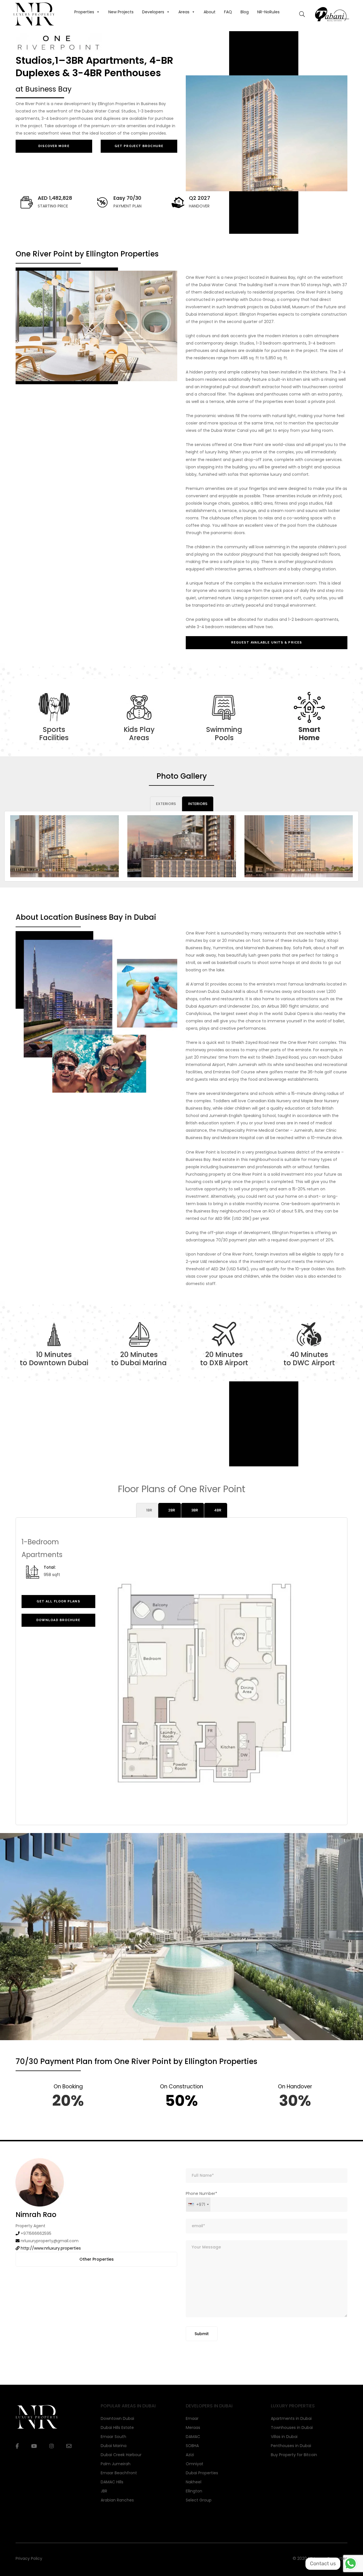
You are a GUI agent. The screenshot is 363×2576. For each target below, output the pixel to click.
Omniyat (195, 2464)
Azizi (190, 2455)
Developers (153, 12)
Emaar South (113, 2437)
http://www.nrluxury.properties (51, 2248)
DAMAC (193, 2437)
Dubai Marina (114, 2446)
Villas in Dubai (284, 2437)
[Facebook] (17, 2446)
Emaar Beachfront (119, 2473)
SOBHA (192, 2446)
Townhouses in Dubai (292, 2428)
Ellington (194, 2491)
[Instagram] (52, 2446)
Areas (184, 12)
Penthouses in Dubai (291, 2446)
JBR (104, 2491)
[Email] (69, 2446)
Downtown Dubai (117, 2418)
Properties (84, 12)
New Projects (121, 12)
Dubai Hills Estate (117, 2428)
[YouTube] (34, 2446)
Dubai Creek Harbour (121, 2455)
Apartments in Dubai (291, 2418)
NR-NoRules (268, 12)
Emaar (192, 2418)
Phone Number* (201, 2199)
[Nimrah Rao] (40, 2182)
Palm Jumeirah (116, 2464)
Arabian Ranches (117, 2500)
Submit (202, 2334)
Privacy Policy (29, 2558)
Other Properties (97, 2259)
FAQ (228, 12)
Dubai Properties (202, 2473)
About (210, 12)
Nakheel (194, 2482)
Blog (245, 12)
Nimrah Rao (36, 2215)
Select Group (199, 2500)
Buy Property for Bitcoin (294, 2455)
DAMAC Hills (112, 2482)
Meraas (193, 2428)
